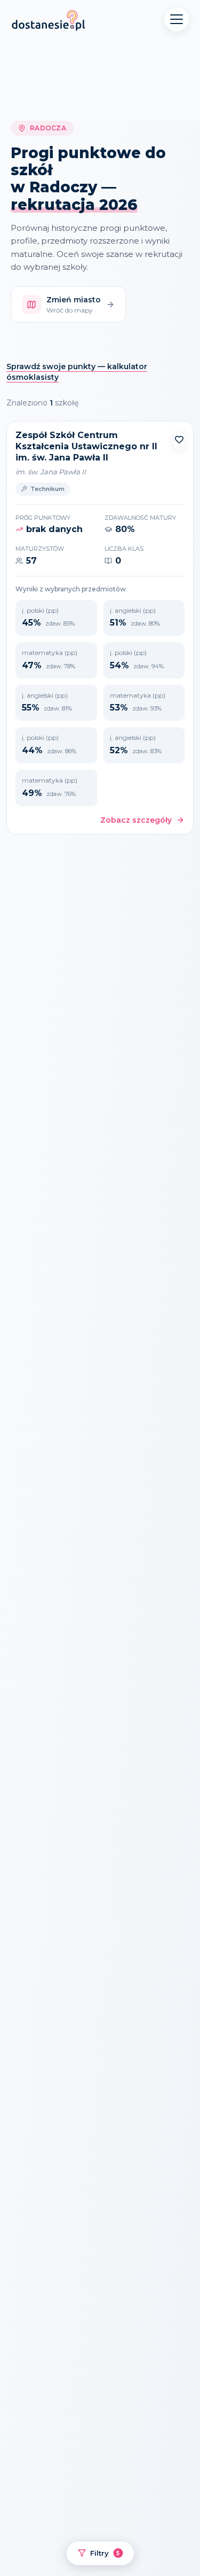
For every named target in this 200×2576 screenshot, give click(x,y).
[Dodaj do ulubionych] (179, 440)
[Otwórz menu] (177, 19)
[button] (179, 440)
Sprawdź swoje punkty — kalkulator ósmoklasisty (77, 372)
